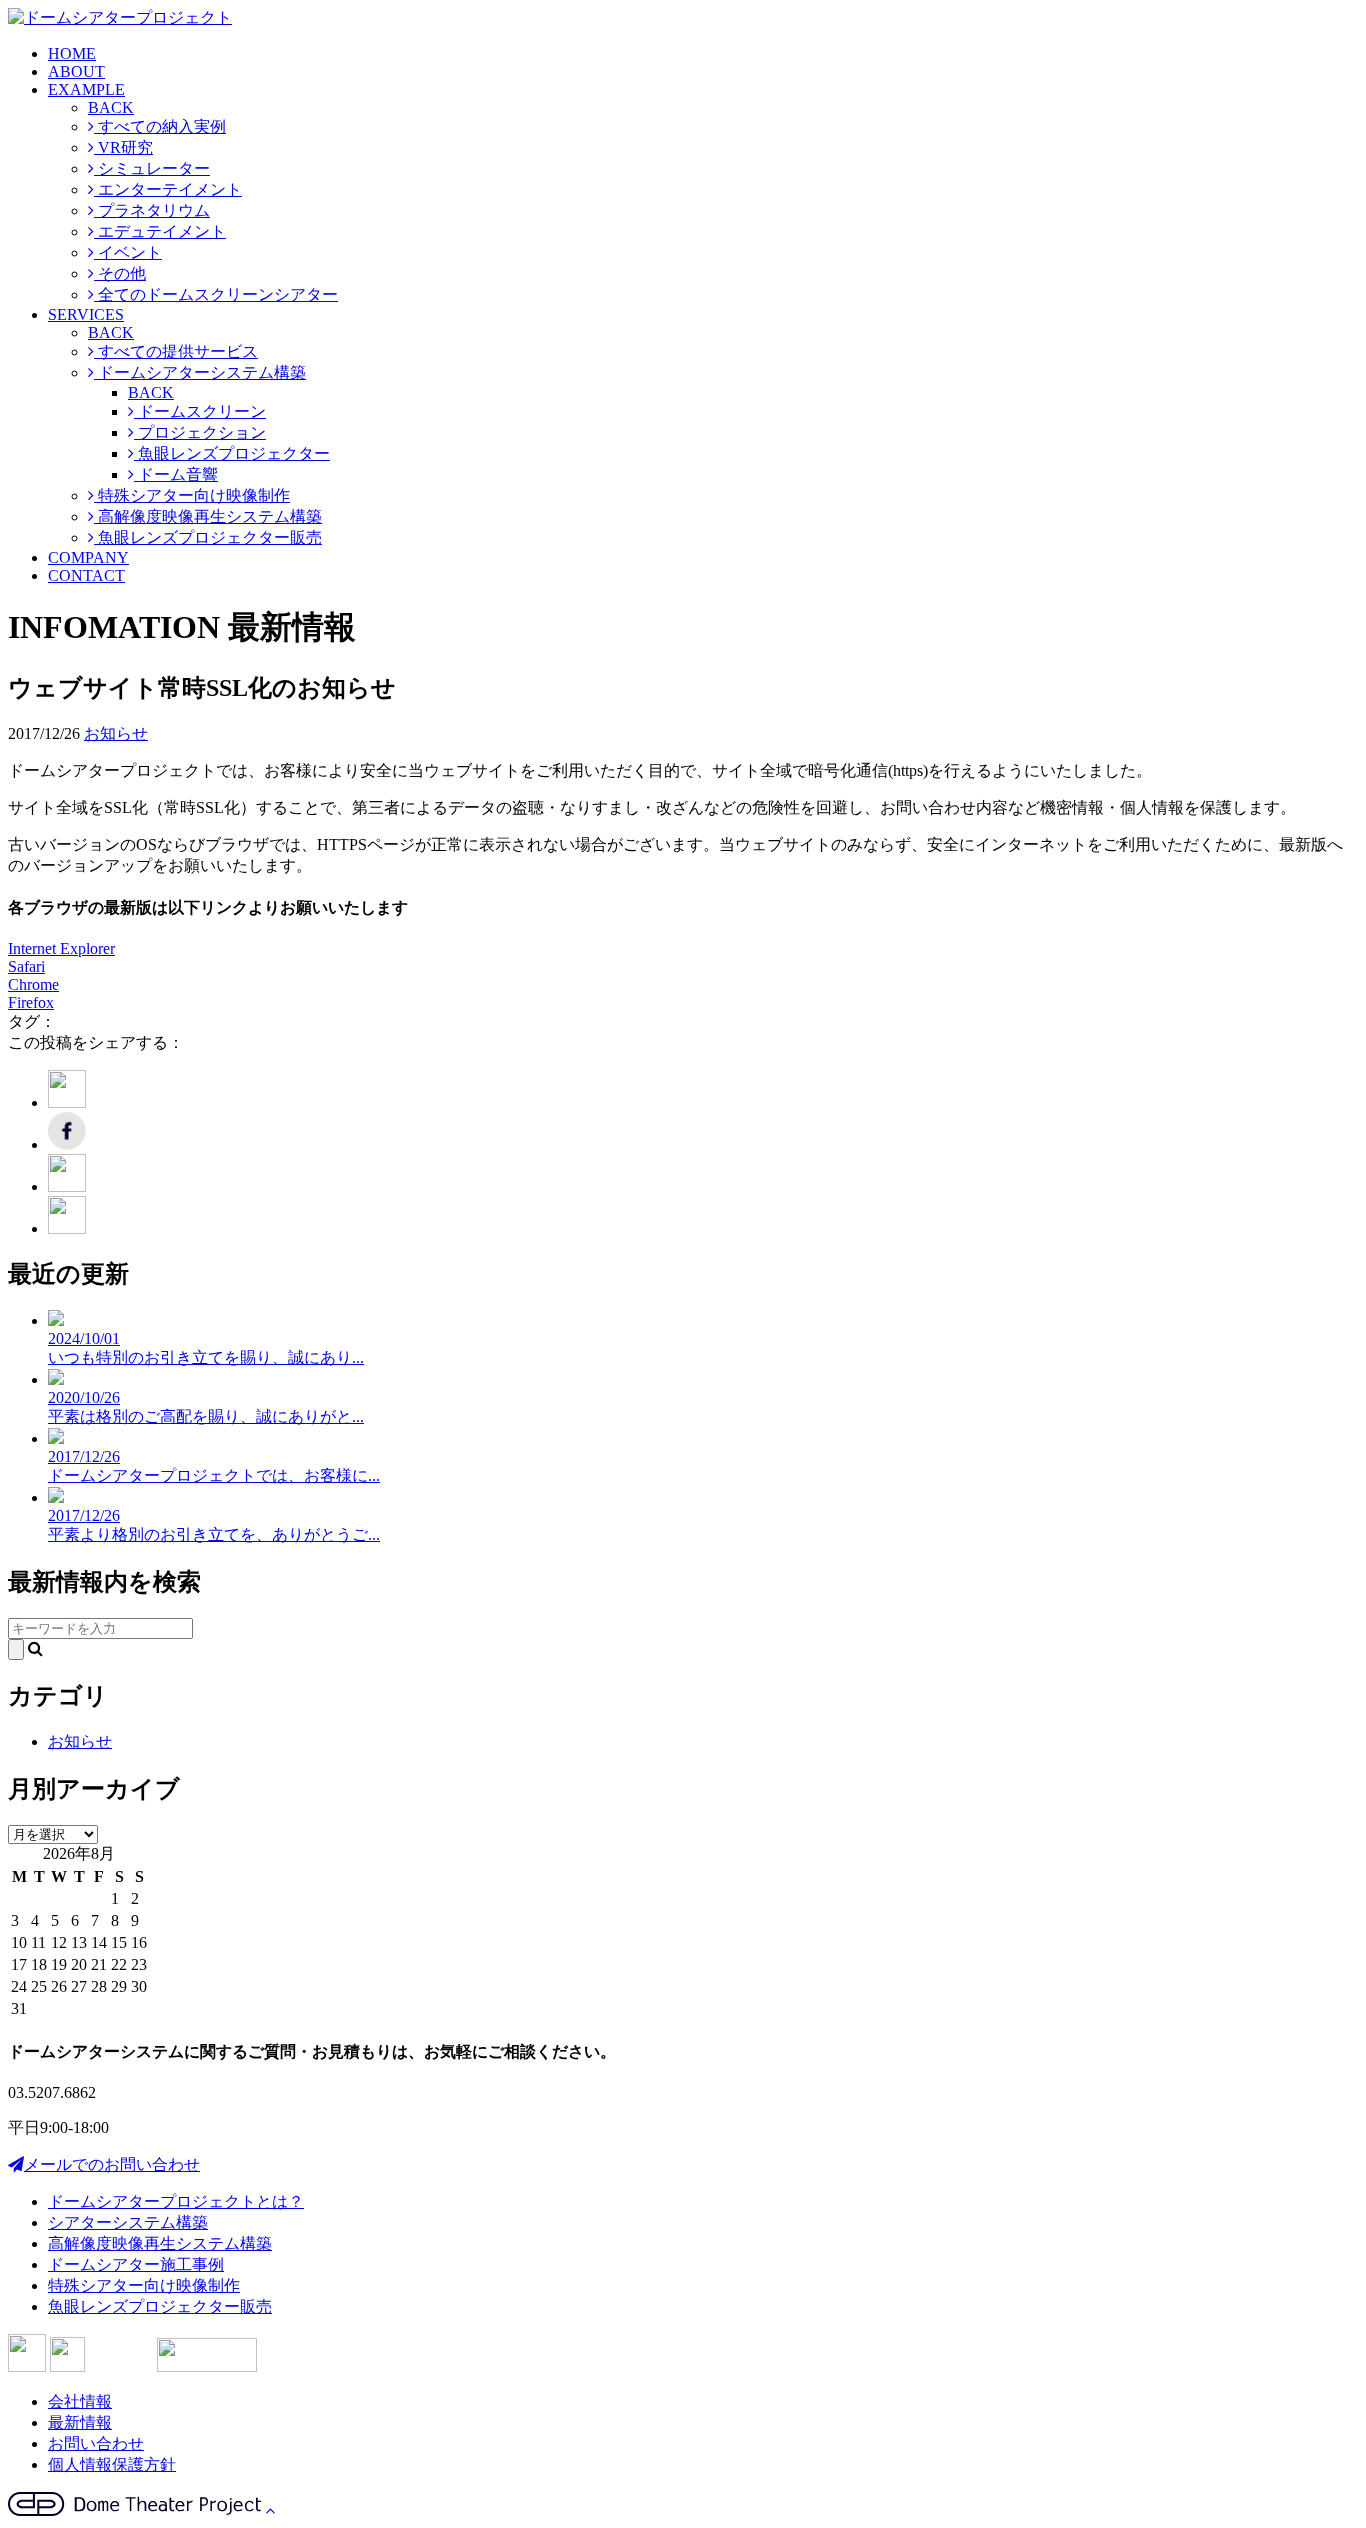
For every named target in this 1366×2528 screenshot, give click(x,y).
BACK (111, 107)
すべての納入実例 (160, 126)
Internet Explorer (61, 948)
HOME (72, 53)
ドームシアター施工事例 (136, 2264)
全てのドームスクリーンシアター (216, 294)
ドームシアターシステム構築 (200, 372)
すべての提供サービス (176, 351)
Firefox (31, 1002)
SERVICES (86, 314)
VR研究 (123, 147)
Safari (26, 966)
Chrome (33, 984)
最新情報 (80, 2422)
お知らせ (116, 733)
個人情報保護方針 (112, 2464)
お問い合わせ (96, 2443)
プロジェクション (200, 432)
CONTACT (86, 575)
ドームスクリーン (200, 411)
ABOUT (76, 71)
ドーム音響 (176, 474)
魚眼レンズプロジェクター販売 (208, 537)
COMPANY (88, 557)
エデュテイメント (160, 231)
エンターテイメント (168, 189)
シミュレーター (152, 168)
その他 (120, 273)
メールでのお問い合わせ (112, 2164)
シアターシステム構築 (128, 2222)
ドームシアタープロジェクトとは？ (176, 2201)
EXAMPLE (86, 89)
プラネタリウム (152, 210)
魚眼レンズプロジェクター (232, 453)
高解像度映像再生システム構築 (208, 516)
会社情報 (80, 2401)
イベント (128, 252)
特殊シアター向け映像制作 (192, 495)
